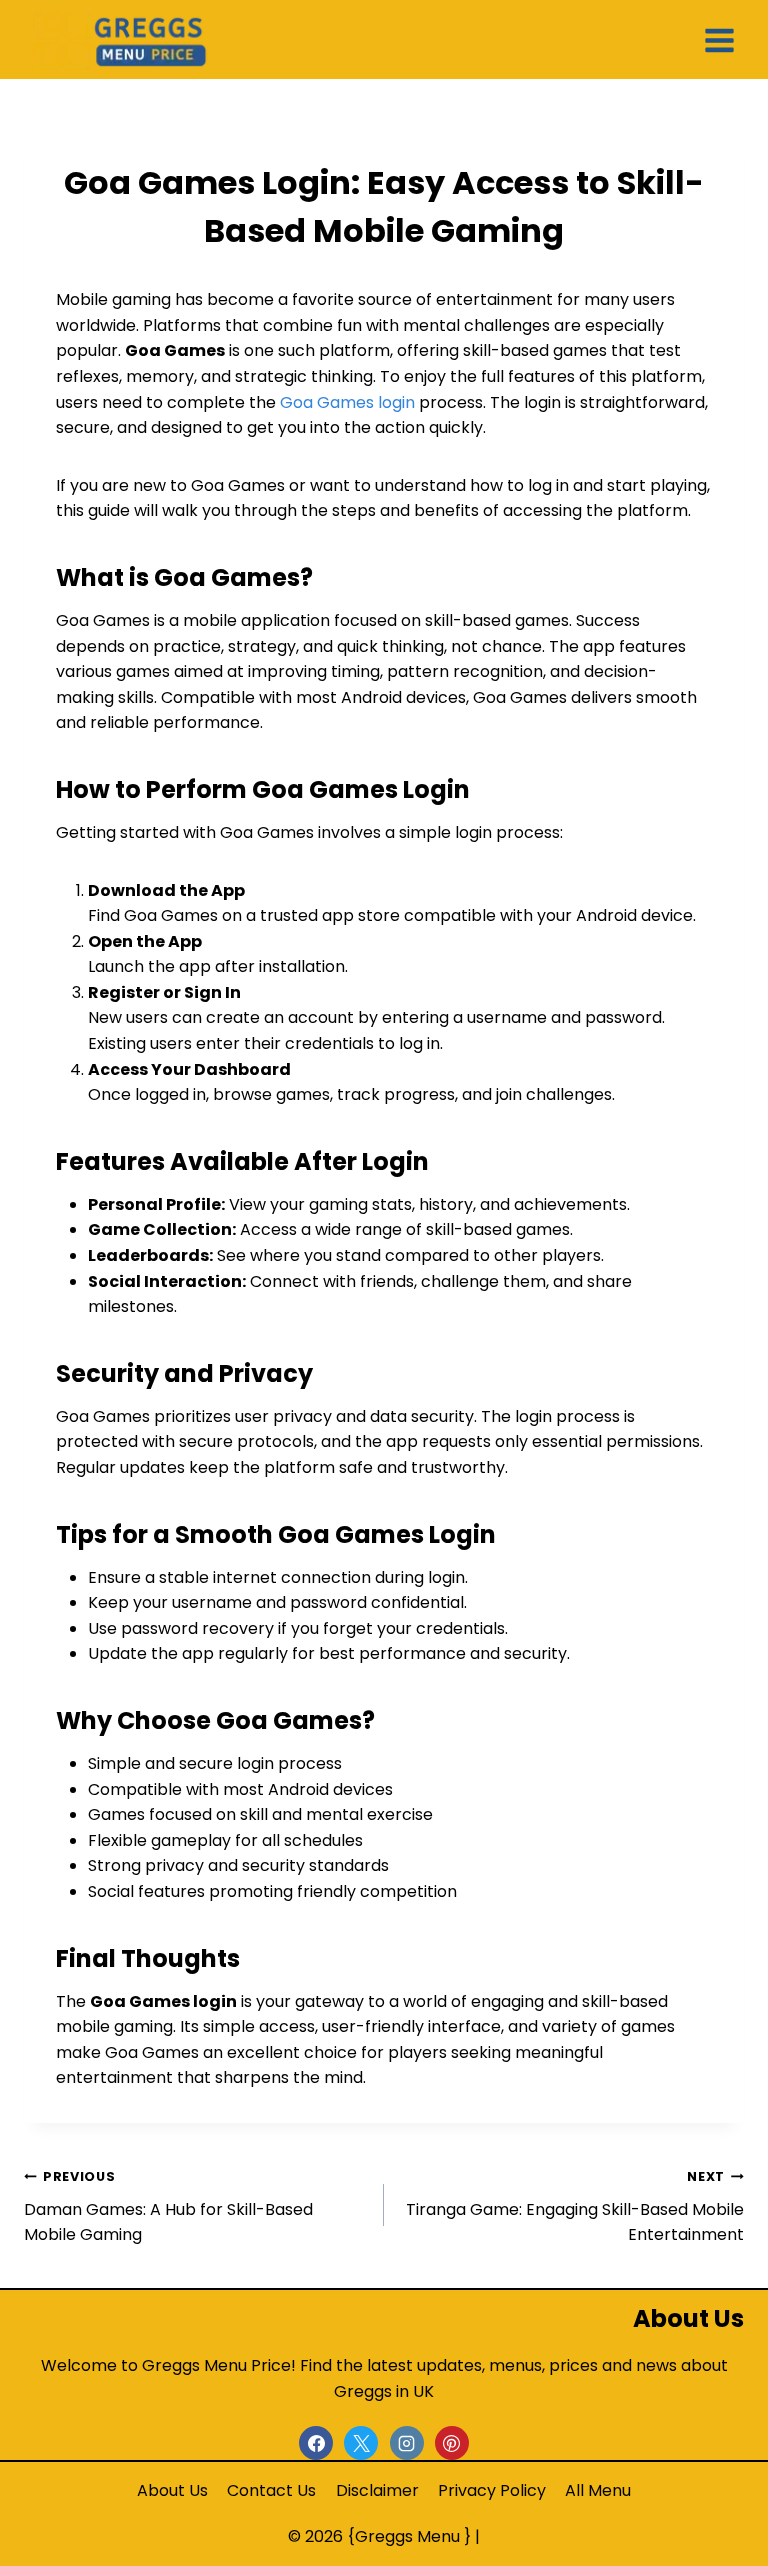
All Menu (598, 2490)
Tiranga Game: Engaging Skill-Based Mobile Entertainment (575, 2207)
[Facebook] (316, 2443)
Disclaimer (377, 2490)
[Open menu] (720, 39)
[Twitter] (361, 2443)
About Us (172, 2490)
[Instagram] (407, 2443)
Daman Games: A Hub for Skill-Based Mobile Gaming (168, 2207)
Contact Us (271, 2490)
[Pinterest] (452, 2443)
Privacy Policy (492, 2490)
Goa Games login (347, 402)
